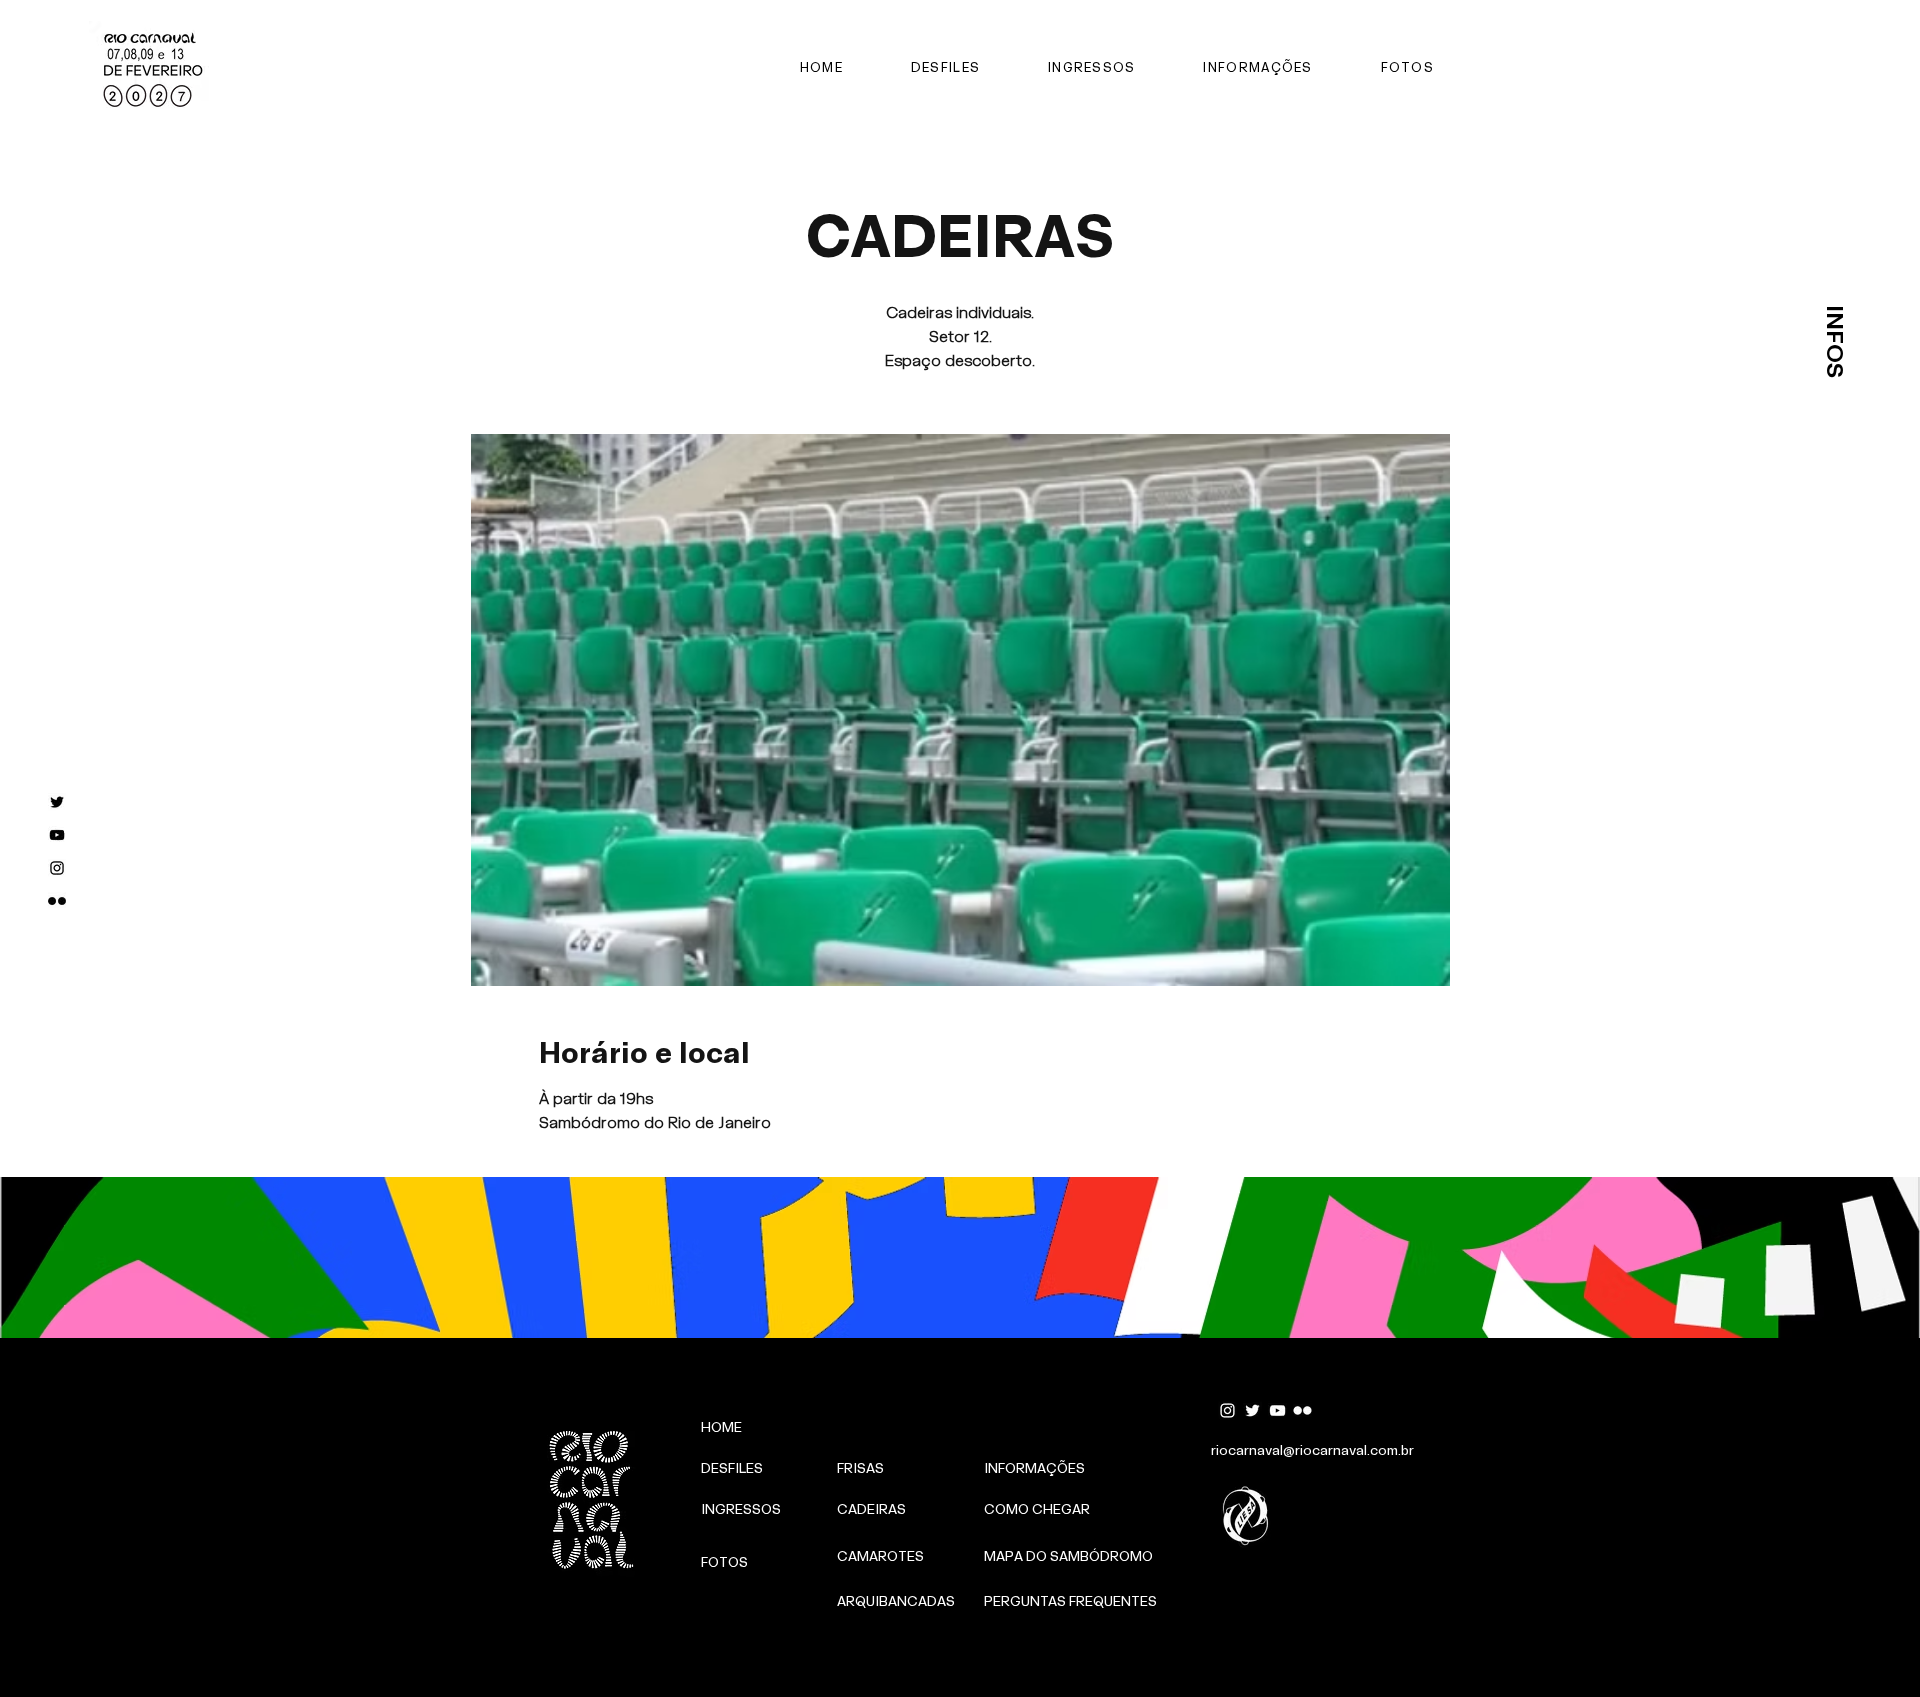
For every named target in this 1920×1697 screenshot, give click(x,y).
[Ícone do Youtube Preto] (57, 835)
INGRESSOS (1772, 1611)
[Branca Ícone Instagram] (1227, 1410)
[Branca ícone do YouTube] (1277, 1410)
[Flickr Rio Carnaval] (57, 901)
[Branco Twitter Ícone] (1252, 1410)
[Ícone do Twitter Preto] (57, 802)
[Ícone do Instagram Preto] (57, 868)
